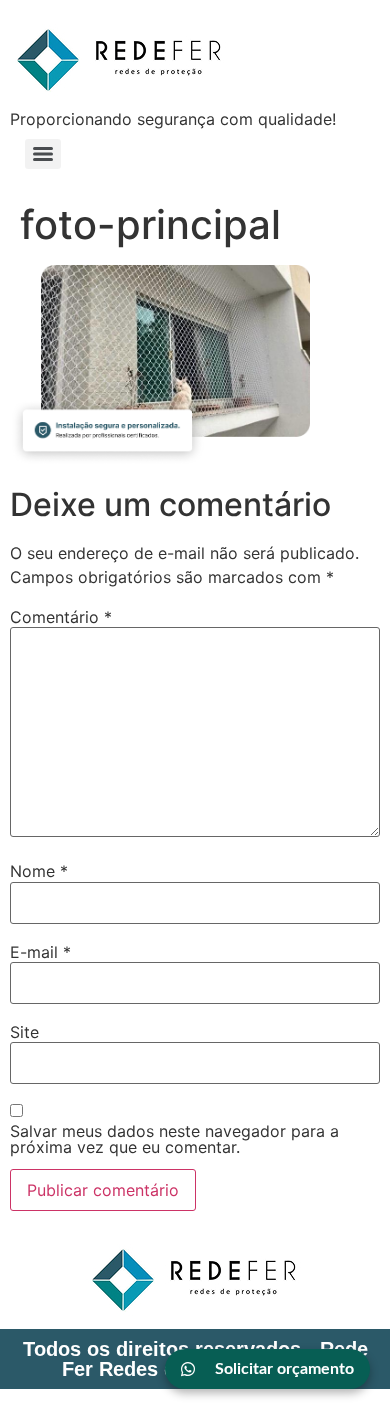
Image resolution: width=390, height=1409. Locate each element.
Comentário (61, 617)
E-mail (40, 952)
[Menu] (43, 154)
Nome (39, 871)
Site (24, 1032)
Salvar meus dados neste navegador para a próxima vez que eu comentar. (174, 1139)
